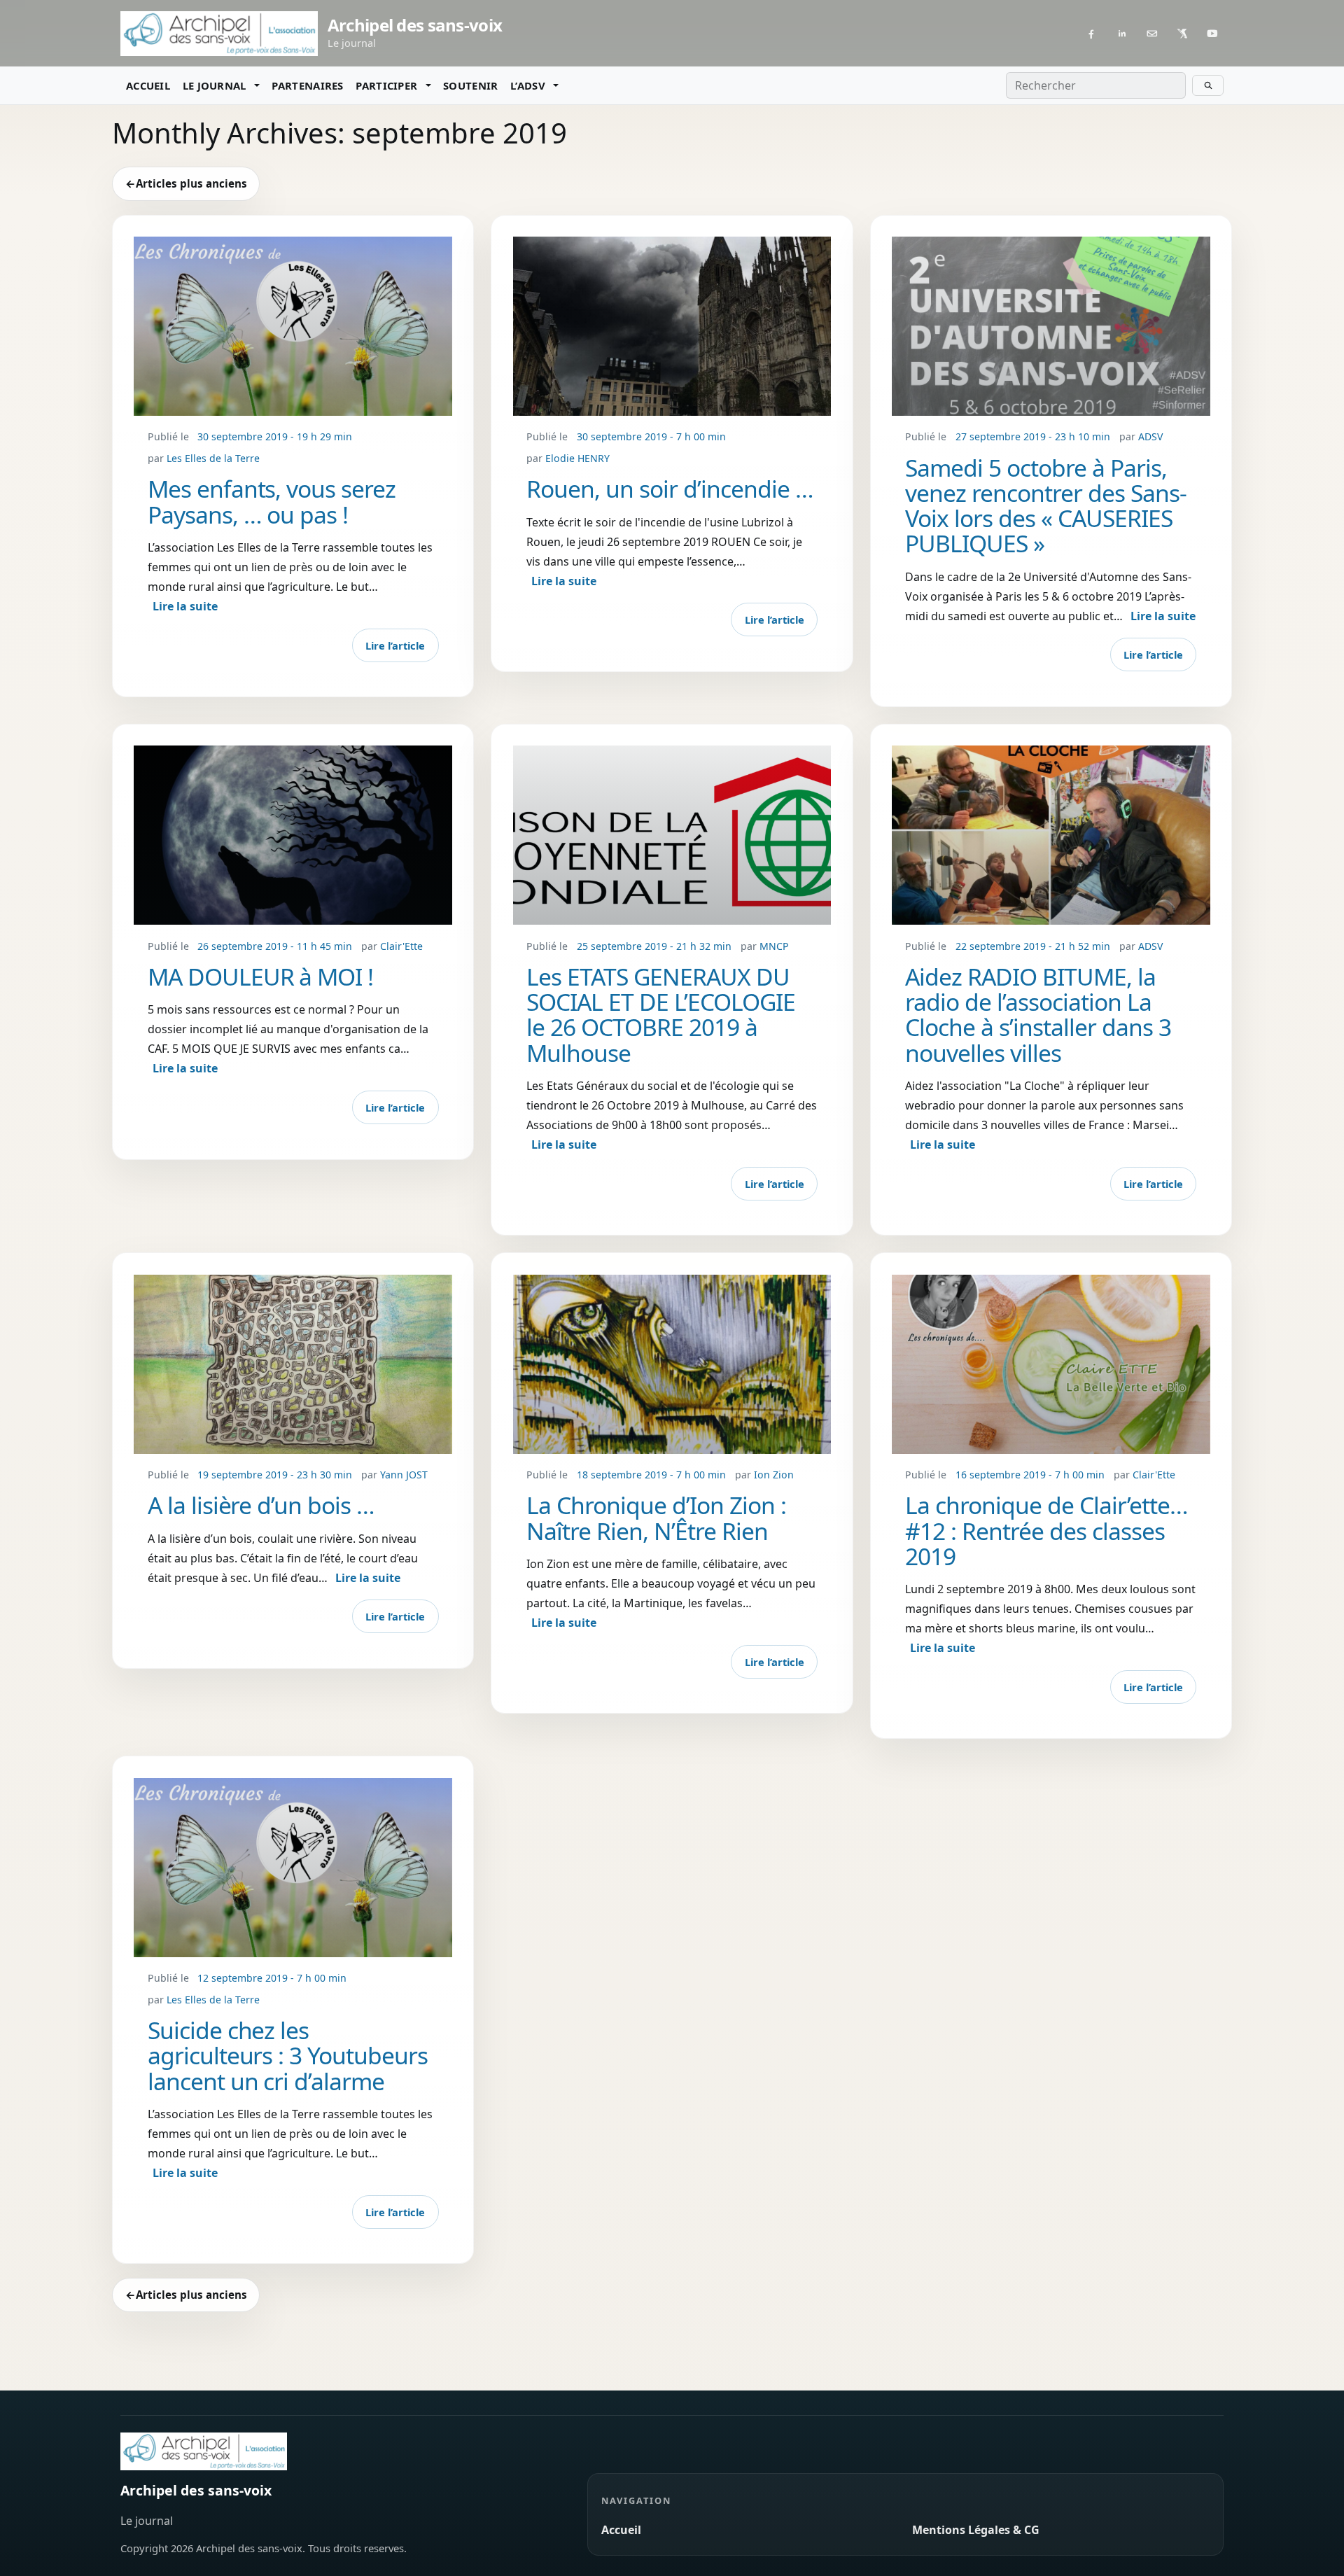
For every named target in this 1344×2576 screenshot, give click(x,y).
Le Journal (215, 85)
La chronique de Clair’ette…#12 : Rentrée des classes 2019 (1046, 1531)
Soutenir (470, 85)
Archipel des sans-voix (196, 2490)
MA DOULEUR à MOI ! (261, 976)
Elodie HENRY (577, 458)
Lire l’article (395, 645)
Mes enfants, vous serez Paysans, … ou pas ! (272, 501)
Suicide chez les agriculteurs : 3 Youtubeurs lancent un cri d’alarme (288, 2056)
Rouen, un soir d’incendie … (670, 489)
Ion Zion (774, 1475)
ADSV (1150, 436)
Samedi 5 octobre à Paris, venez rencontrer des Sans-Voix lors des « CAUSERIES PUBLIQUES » (1046, 506)
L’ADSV (528, 85)
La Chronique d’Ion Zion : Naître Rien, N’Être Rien (656, 1518)
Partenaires (307, 85)
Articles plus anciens (186, 183)
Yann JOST (404, 1475)
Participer (386, 85)
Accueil (148, 85)
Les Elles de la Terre (213, 458)
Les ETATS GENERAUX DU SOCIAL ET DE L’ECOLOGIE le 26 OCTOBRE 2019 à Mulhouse (661, 1015)
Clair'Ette (401, 946)
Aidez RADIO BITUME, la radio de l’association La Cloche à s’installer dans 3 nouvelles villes (1038, 1015)
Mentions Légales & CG (976, 2530)
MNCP (774, 946)
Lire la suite (185, 606)
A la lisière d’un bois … (261, 1505)
